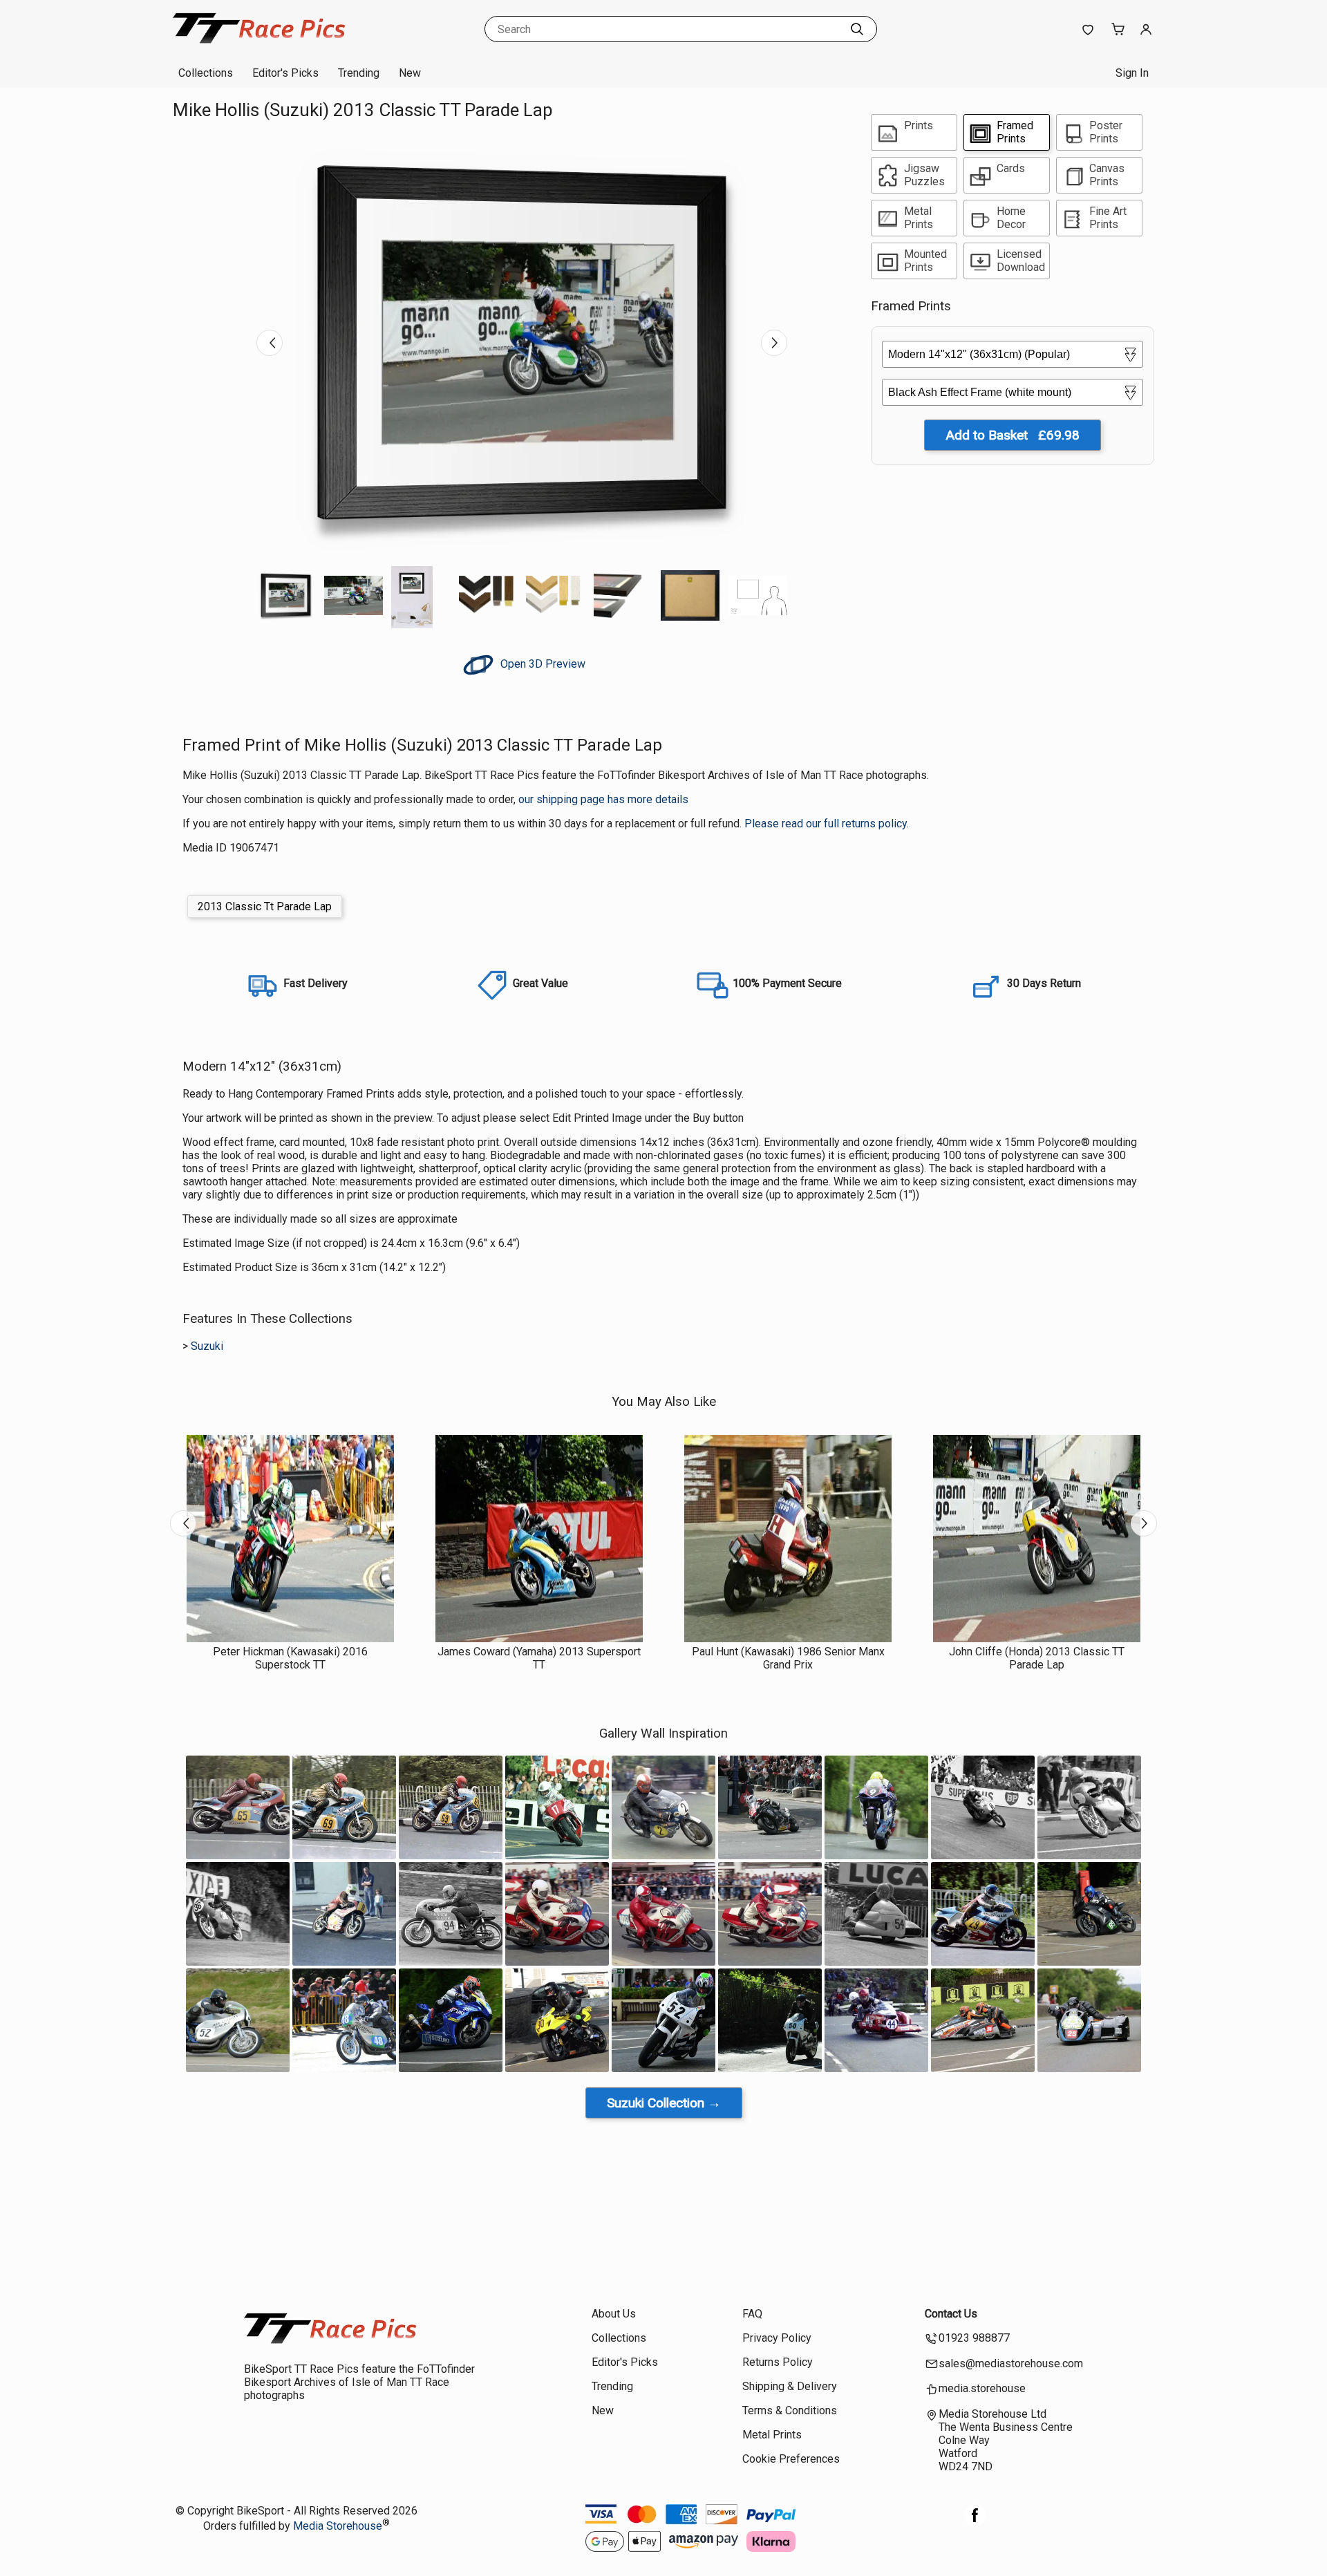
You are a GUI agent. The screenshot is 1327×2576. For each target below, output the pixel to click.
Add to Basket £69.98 (1013, 435)
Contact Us (951, 2314)
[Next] (774, 343)
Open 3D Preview (542, 664)
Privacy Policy (777, 2338)
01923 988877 (974, 2338)
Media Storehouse (338, 2526)
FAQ (752, 2314)
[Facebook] (975, 2522)
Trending (359, 73)
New (410, 73)
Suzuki (207, 1346)
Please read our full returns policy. (827, 824)
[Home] (259, 45)
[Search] (857, 29)
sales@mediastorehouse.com (1011, 2363)
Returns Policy (778, 2362)
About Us (614, 2314)
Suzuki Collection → (664, 2103)
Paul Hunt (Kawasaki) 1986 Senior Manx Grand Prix (788, 1658)
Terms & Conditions (790, 2410)
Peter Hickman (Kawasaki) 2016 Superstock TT (290, 1658)
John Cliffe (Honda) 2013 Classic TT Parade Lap (1037, 1658)
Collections (206, 73)
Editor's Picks (285, 73)
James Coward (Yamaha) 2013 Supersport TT (539, 1658)
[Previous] (270, 343)
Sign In (1132, 73)
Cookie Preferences (791, 2459)
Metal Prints (772, 2435)
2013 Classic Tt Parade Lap (265, 906)
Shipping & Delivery (790, 2386)
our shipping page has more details (603, 799)
